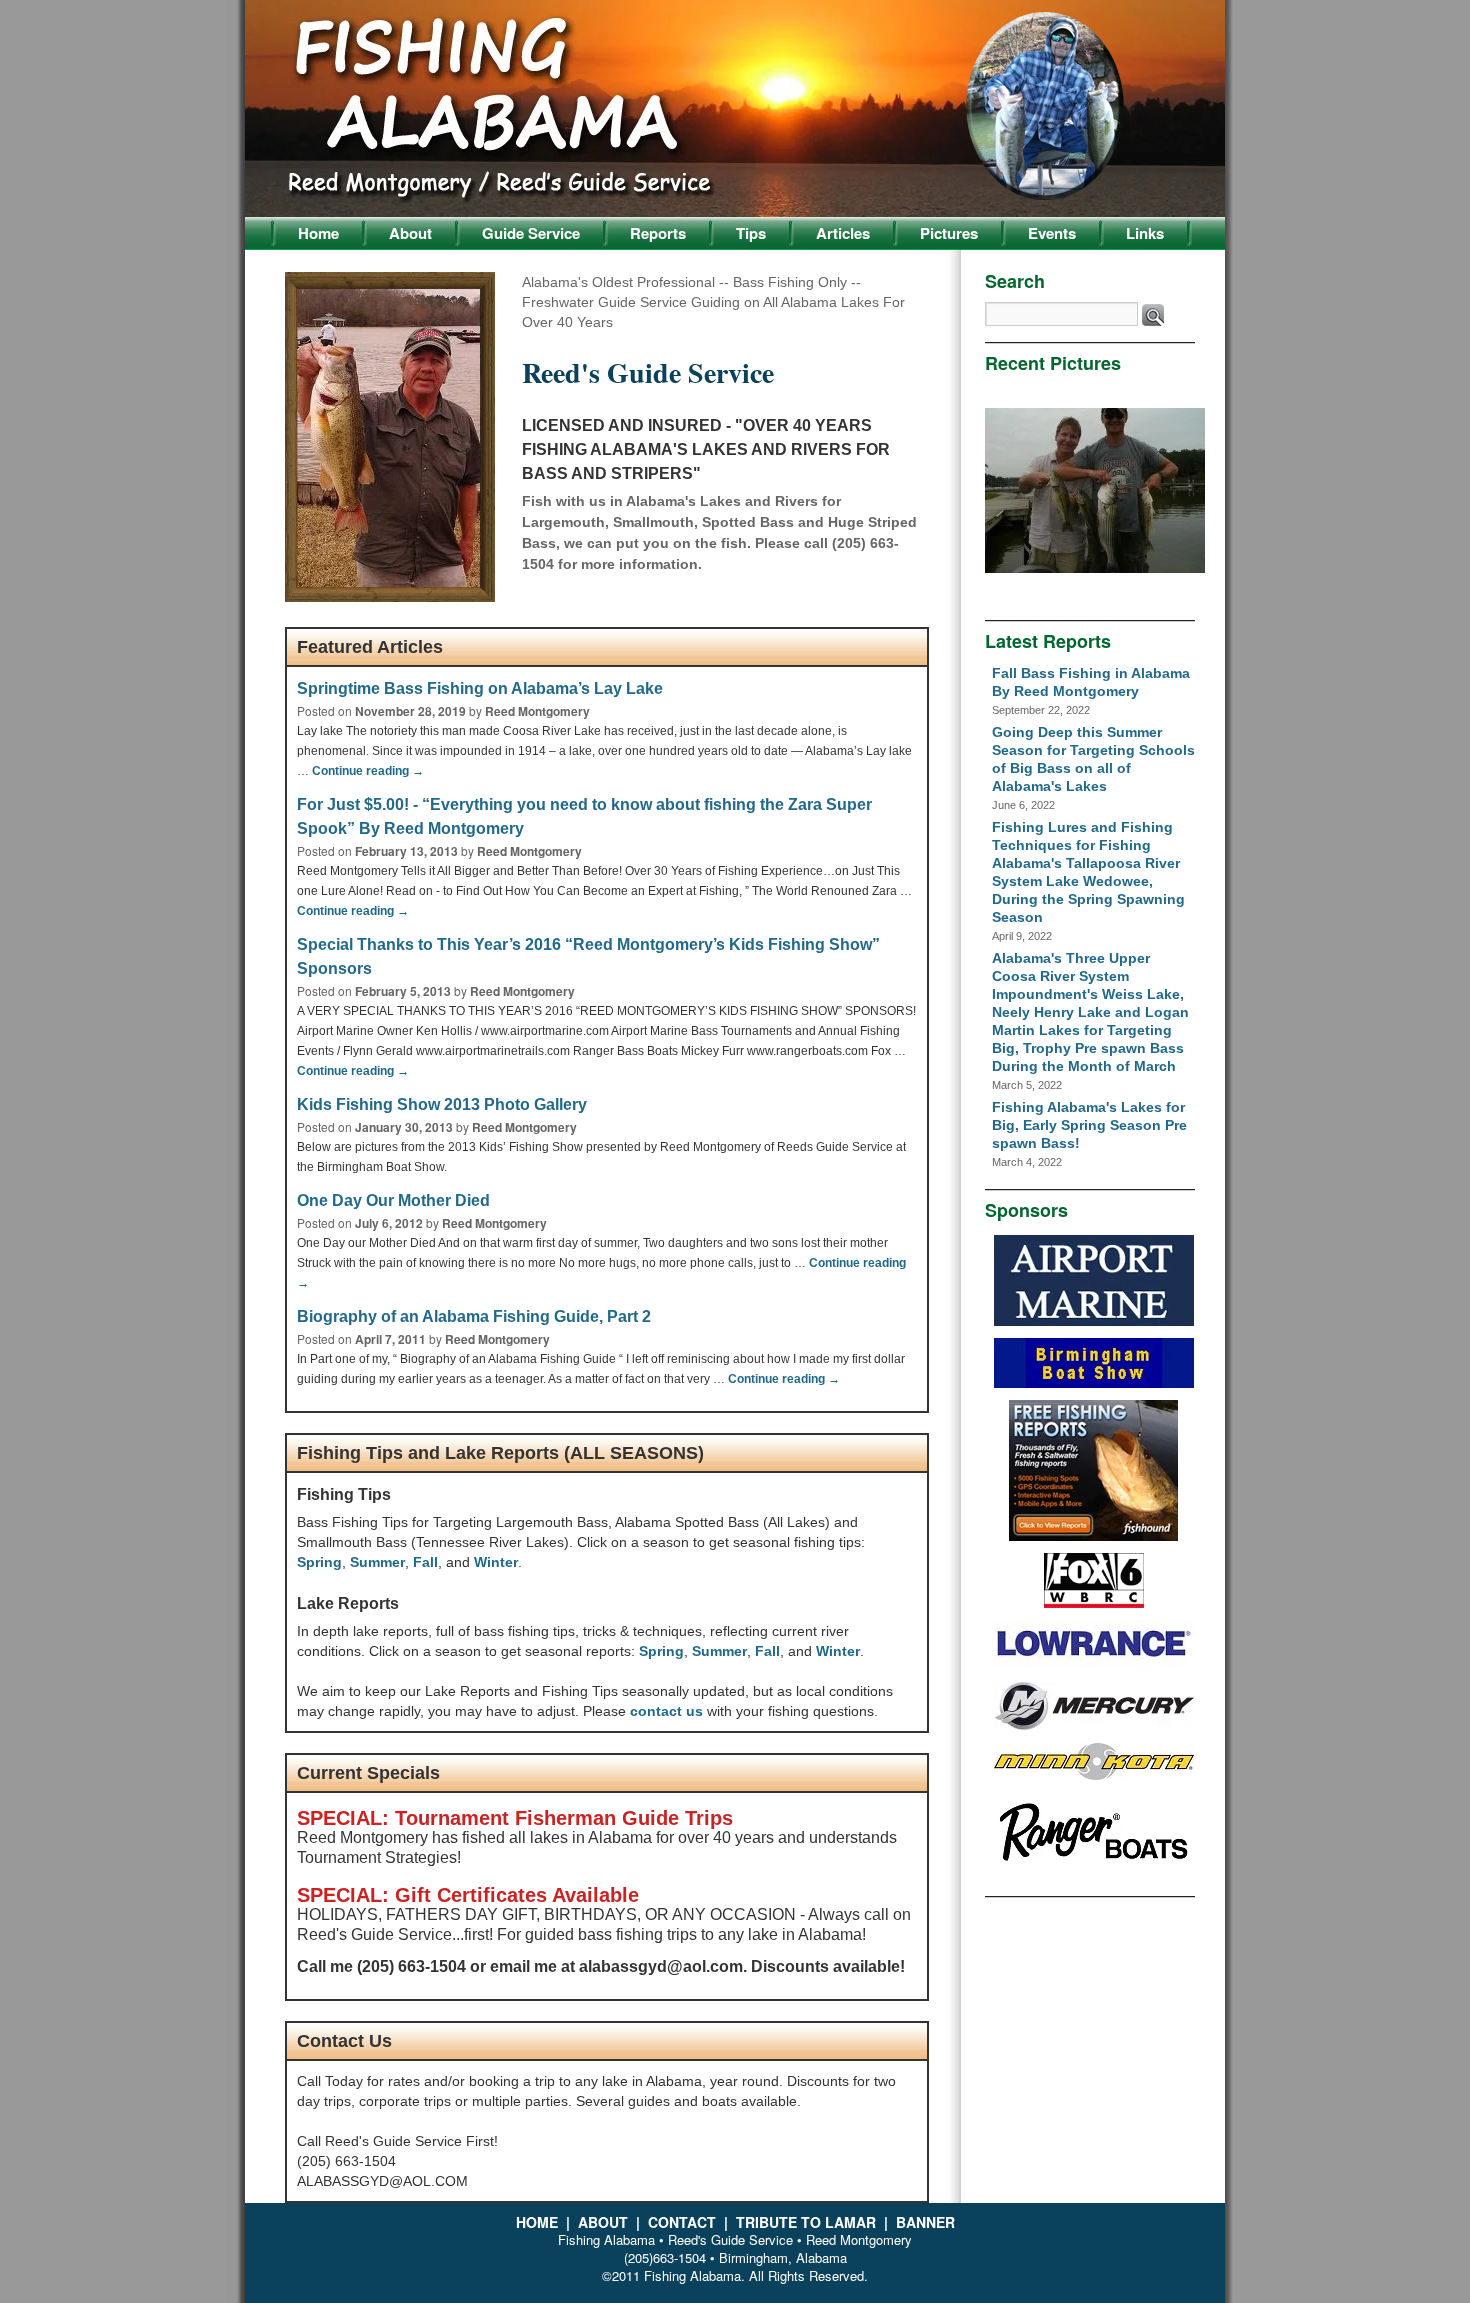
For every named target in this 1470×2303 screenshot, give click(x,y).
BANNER (925, 2222)
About (410, 233)
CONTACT (684, 2222)
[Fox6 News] (1094, 1603)
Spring (319, 1562)
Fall (425, 1562)
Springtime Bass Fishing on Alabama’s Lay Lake (480, 688)
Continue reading (368, 771)
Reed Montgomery (537, 711)
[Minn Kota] (1094, 1775)
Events (1052, 233)
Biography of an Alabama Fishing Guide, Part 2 (474, 1316)
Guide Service (531, 233)
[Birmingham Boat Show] (1094, 1383)
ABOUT (605, 2222)
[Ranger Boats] (1094, 1867)
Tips (751, 233)
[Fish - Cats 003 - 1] (1095, 492)
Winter (496, 1562)
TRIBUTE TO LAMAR (808, 2222)
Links (1145, 233)
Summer (377, 1562)
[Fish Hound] (1093, 1536)
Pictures (949, 233)
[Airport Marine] (1094, 1321)
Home (318, 233)
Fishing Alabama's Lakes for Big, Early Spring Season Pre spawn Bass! (1089, 1125)
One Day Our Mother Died (393, 1200)
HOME (539, 2222)
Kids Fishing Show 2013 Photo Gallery (442, 1104)
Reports (658, 233)
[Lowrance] (1094, 1664)
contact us (666, 1711)
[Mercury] (1094, 1726)
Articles (843, 233)
